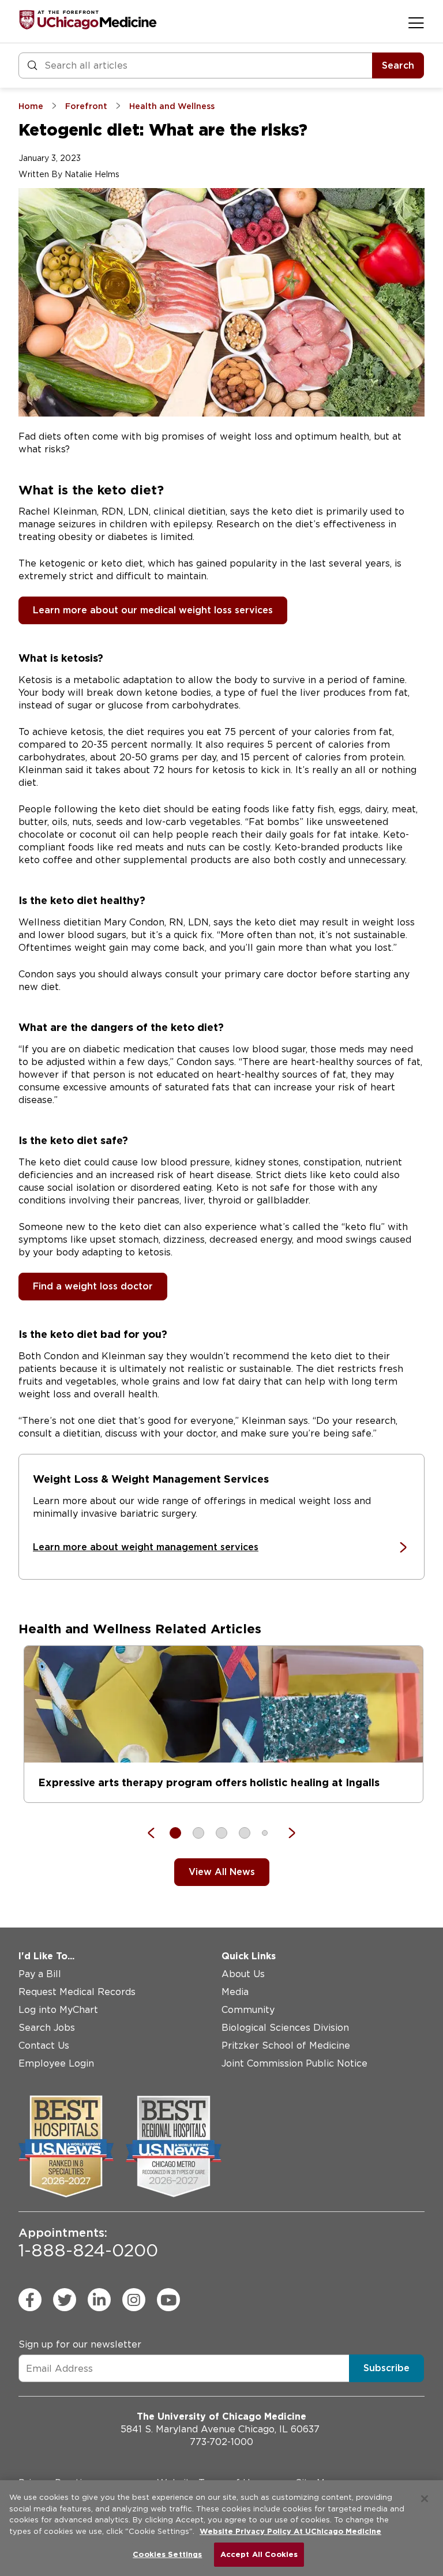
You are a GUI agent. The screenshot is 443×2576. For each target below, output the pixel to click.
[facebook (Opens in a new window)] (30, 2300)
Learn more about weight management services (146, 1547)
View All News (222, 1872)
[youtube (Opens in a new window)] (168, 2300)
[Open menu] (416, 23)
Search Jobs (47, 2028)
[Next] (286, 1833)
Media (235, 1992)
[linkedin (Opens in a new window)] (99, 2300)
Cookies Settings (167, 2554)
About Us (243, 1974)
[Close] (425, 2499)
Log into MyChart (58, 2010)
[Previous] (157, 1833)
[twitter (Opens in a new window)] (65, 2300)
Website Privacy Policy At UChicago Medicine (290, 2531)
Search (398, 65)
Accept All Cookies (259, 2554)
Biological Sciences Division (285, 2028)
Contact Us (44, 2046)
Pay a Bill (40, 1974)
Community (248, 2010)
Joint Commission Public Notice (294, 2063)
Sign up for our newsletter (80, 2344)
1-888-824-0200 (88, 2243)
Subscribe (386, 2368)
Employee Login (56, 2063)
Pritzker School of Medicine (286, 2046)
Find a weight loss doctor (93, 1286)
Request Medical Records (77, 1992)
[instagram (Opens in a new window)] (134, 2300)
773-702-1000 (221, 2442)
